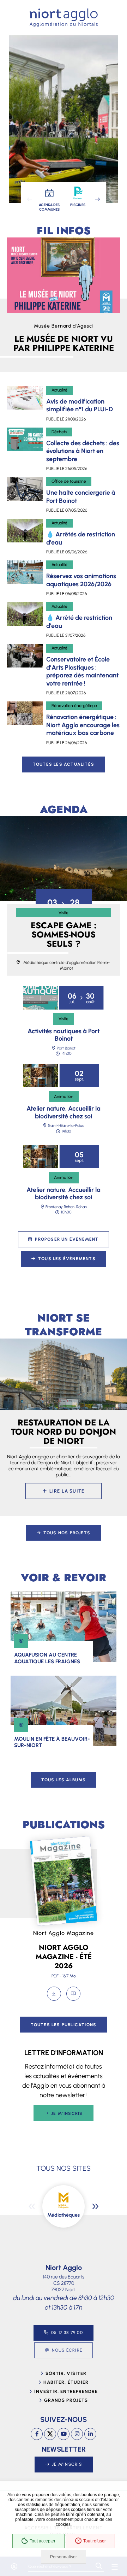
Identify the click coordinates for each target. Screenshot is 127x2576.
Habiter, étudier (66, 2382)
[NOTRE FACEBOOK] (37, 2434)
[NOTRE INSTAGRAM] (77, 2434)
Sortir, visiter (66, 2373)
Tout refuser (95, 2541)
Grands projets (66, 2400)
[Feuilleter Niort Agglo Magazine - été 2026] (73, 1994)
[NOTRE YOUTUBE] (64, 2434)
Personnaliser (64, 2557)
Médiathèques (64, 2215)
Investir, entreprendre (66, 2391)
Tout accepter (43, 2541)
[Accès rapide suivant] (97, 199)
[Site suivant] (95, 2206)
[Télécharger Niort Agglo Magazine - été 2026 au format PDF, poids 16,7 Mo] (54, 1994)
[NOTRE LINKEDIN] (90, 2434)
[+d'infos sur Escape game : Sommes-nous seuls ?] (64, 859)
